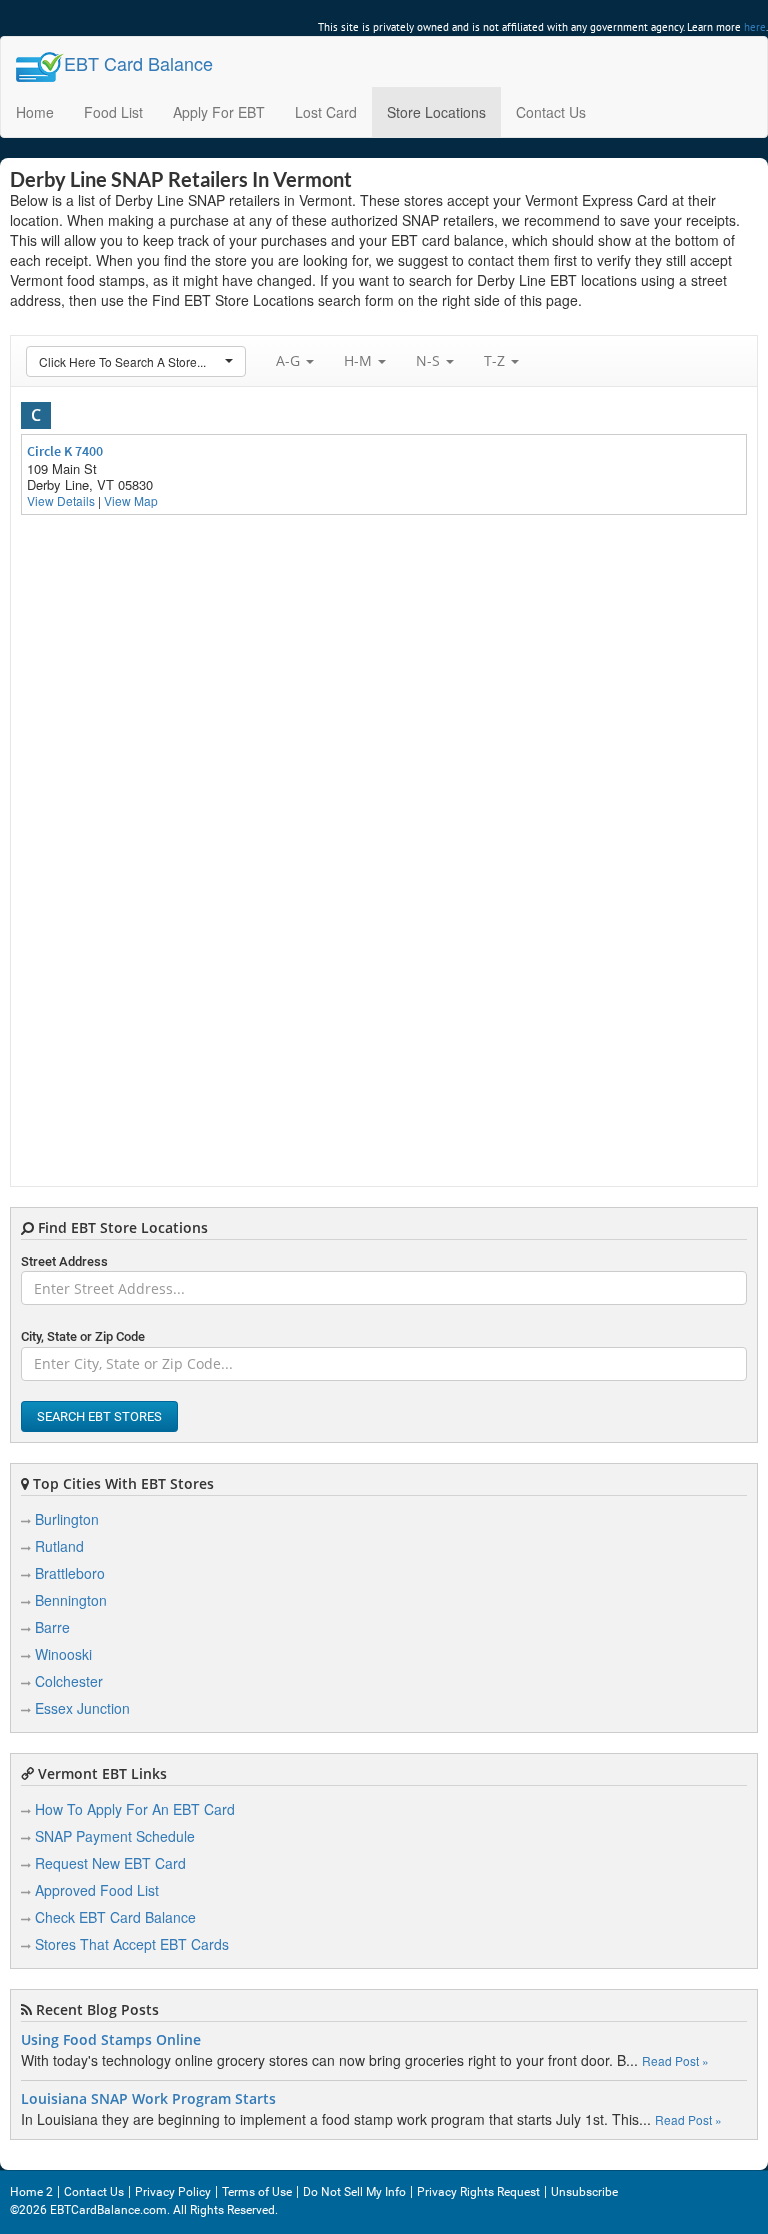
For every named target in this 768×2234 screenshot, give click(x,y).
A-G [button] (290, 360)
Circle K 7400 (65, 451)
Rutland (59, 1546)
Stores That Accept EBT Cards (132, 1944)
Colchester (69, 1681)
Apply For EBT (219, 112)
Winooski (63, 1654)
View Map (131, 500)
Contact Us (551, 112)
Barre (52, 1627)
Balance (138, 63)
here (755, 27)
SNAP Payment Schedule (115, 1836)
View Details (61, 500)
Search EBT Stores (99, 1416)
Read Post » (675, 2060)
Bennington (71, 1600)
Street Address (64, 1261)
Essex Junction (82, 1708)
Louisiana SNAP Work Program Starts (148, 2099)
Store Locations (436, 112)
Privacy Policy (173, 2192)
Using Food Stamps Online (111, 2040)
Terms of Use (257, 2192)
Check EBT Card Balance (115, 1917)
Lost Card (326, 112)
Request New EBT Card (110, 1863)
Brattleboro (70, 1573)
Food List (113, 112)
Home (35, 112)
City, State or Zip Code (83, 1336)
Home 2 (31, 2192)
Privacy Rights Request (478, 2192)
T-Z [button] (496, 360)
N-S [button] (430, 360)
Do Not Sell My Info (354, 2192)
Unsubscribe (584, 2192)
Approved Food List (97, 1890)
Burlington (67, 1519)
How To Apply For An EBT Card (135, 1809)
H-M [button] (360, 360)
